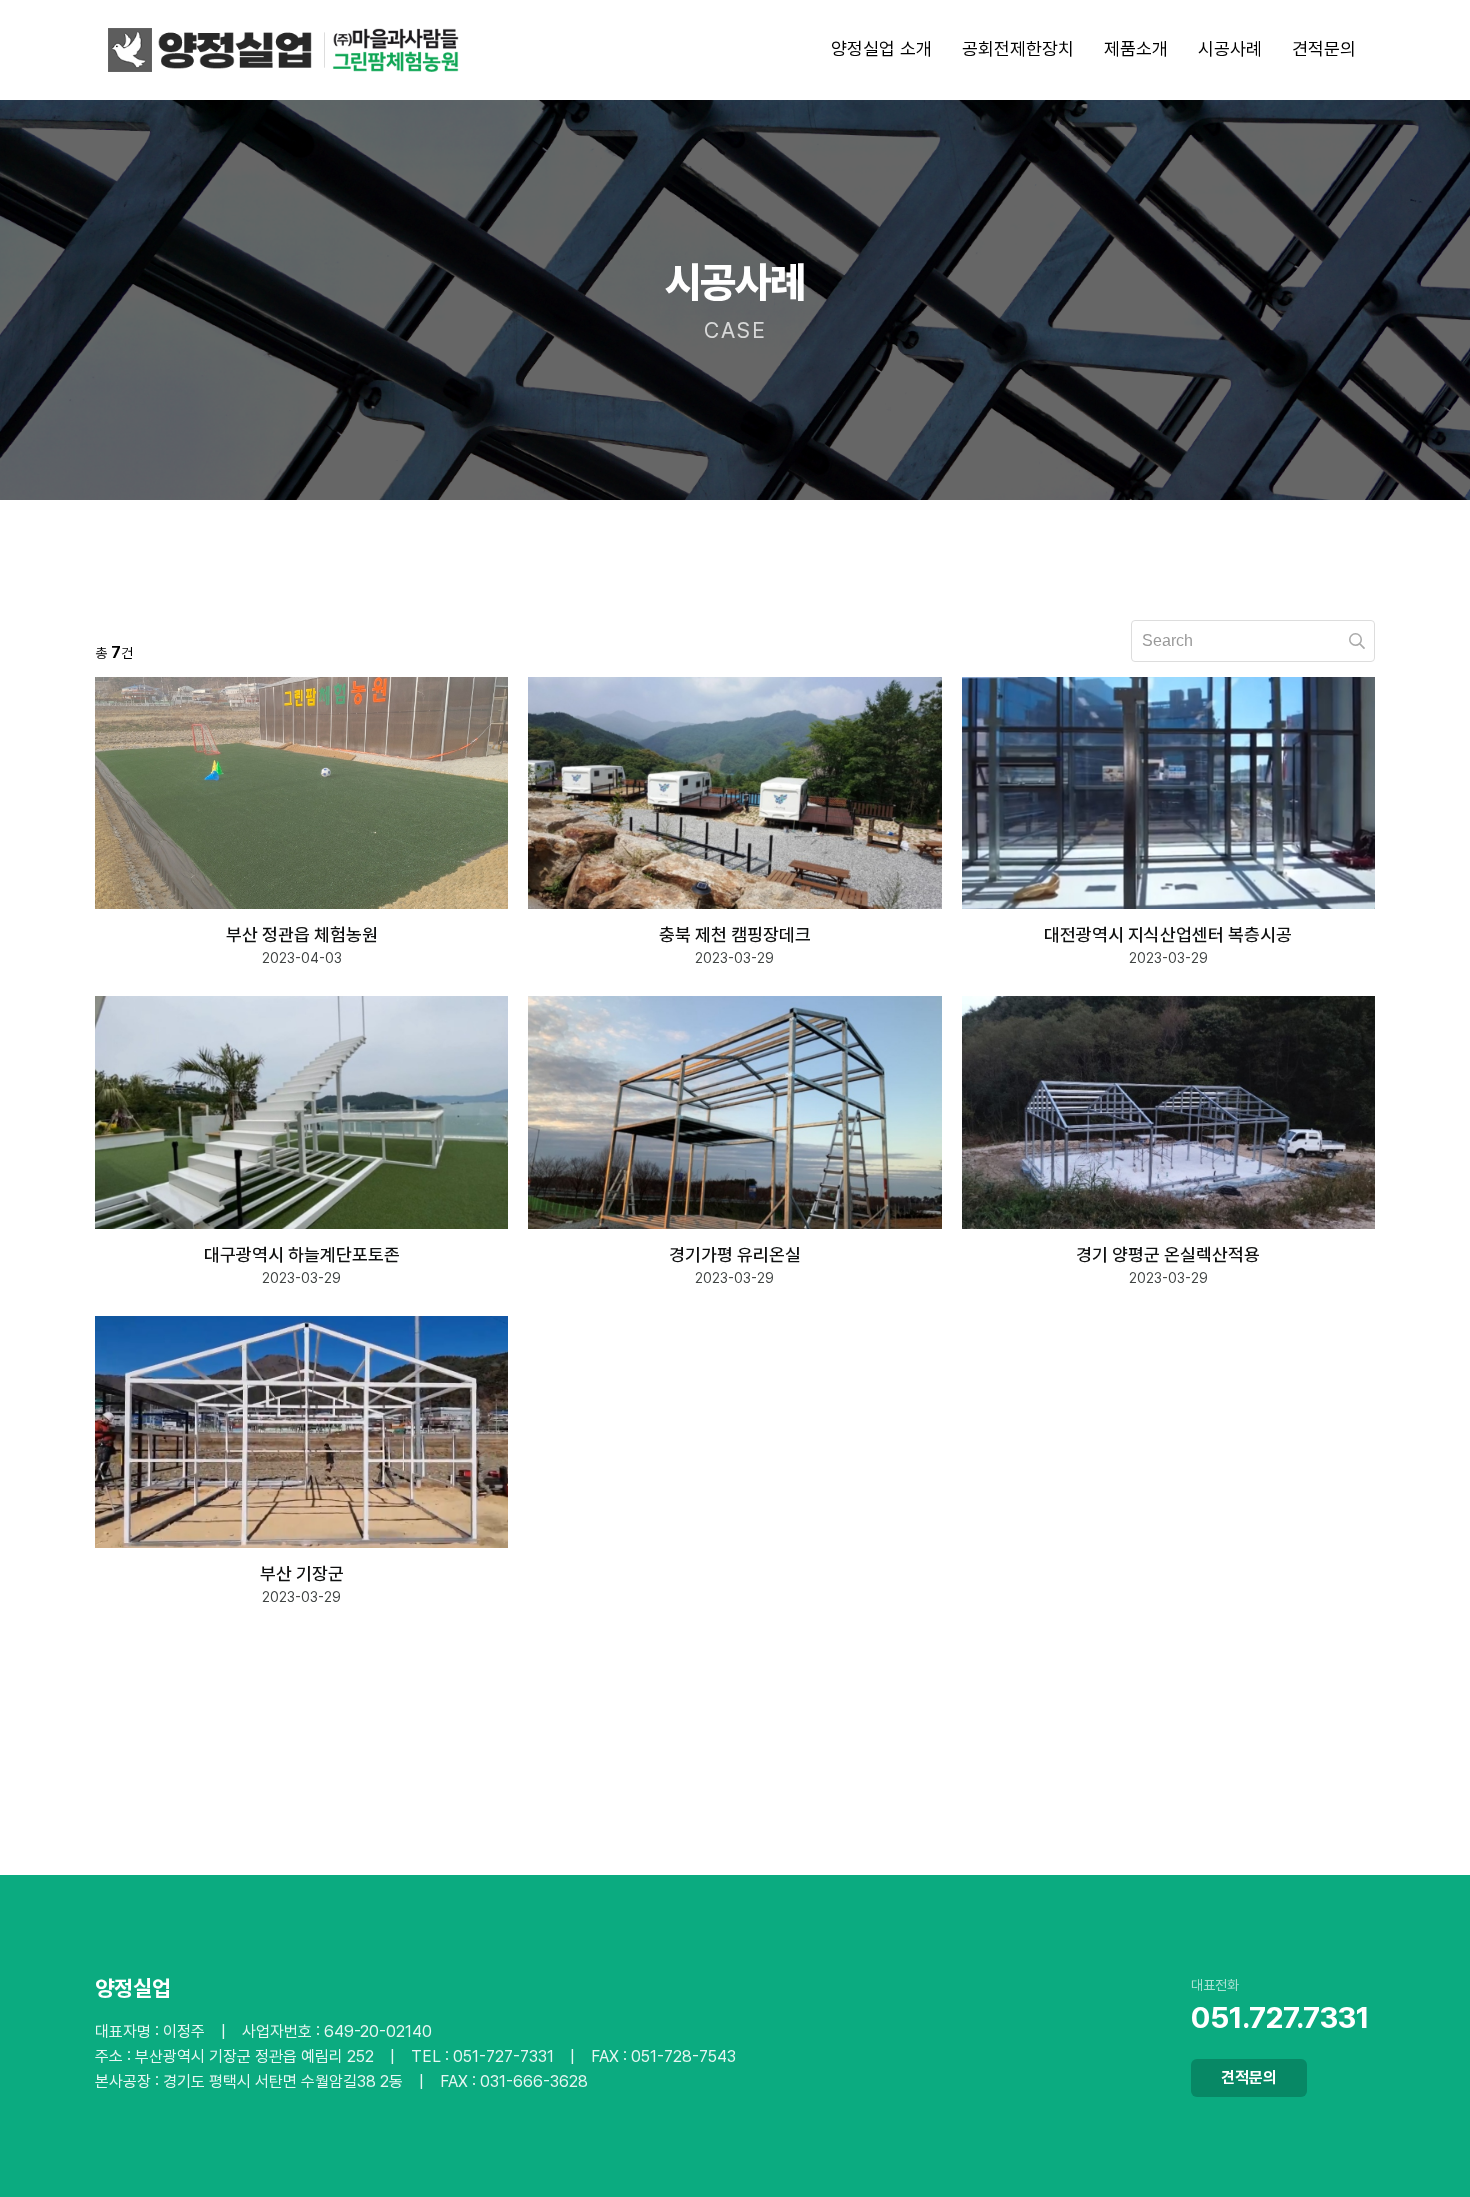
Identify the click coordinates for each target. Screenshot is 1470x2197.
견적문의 (1249, 2077)
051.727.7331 (1280, 2017)
